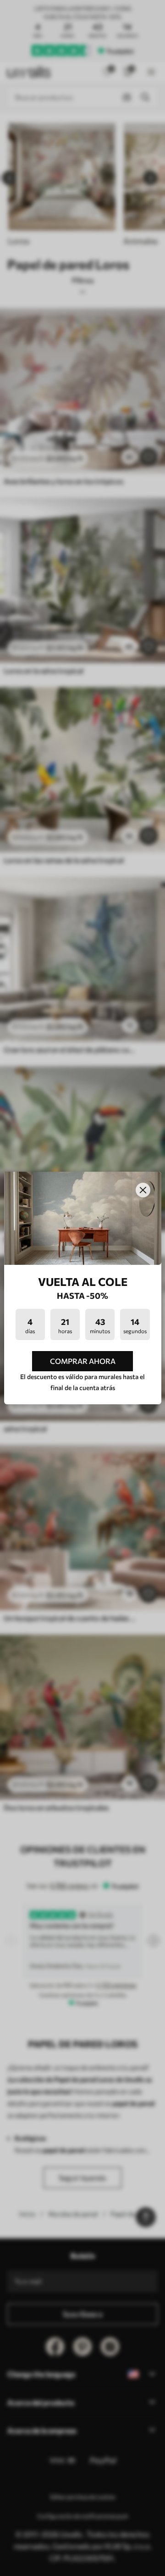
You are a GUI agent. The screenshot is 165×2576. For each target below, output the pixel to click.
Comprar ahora (83, 1361)
